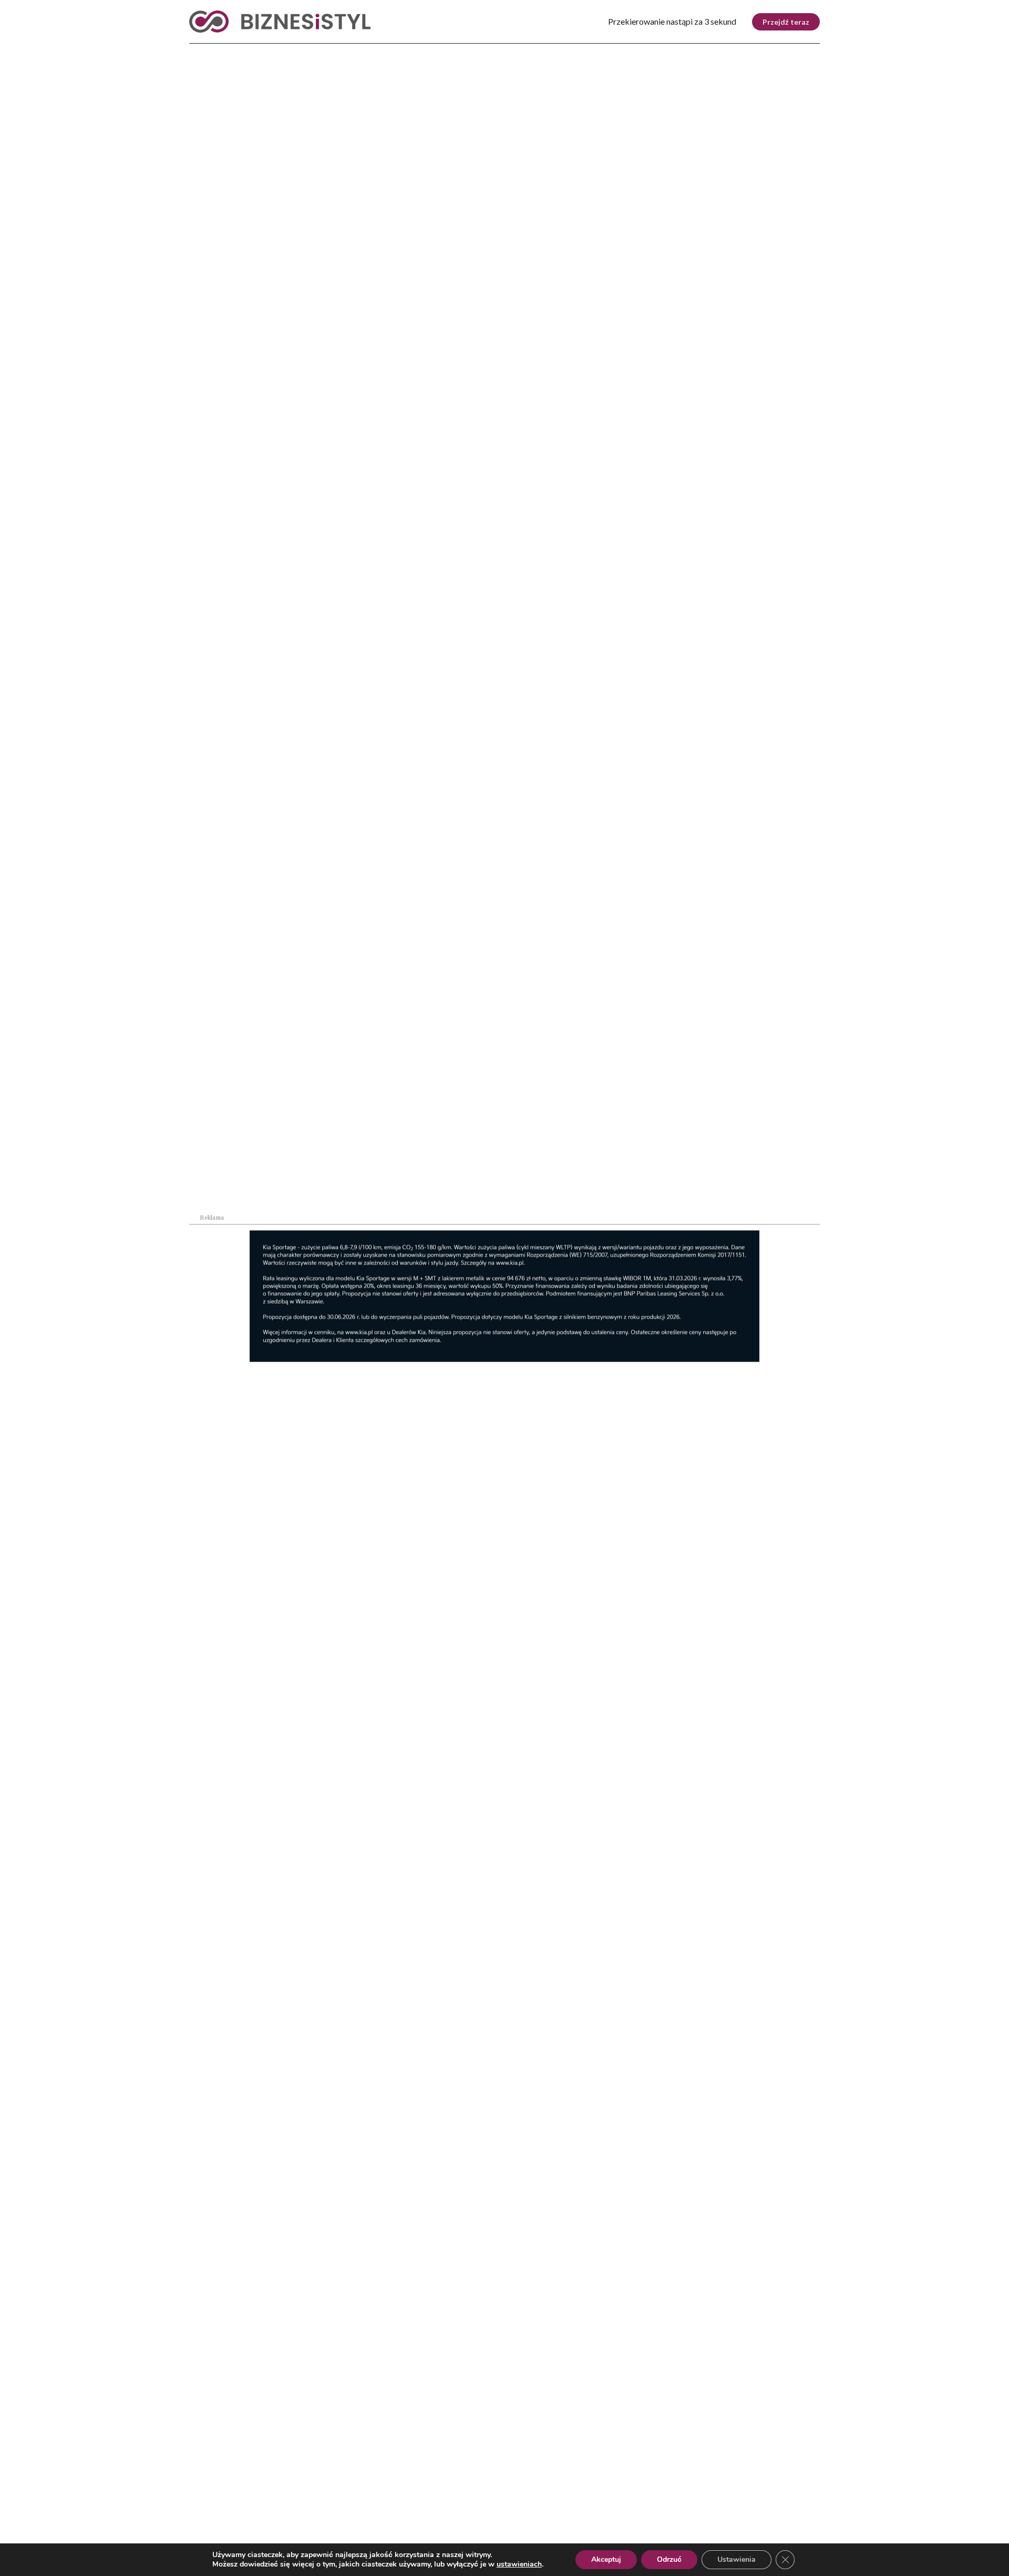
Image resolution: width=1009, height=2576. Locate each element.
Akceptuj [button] (606, 2559)
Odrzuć (669, 2559)
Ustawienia (737, 2559)
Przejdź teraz (786, 22)
